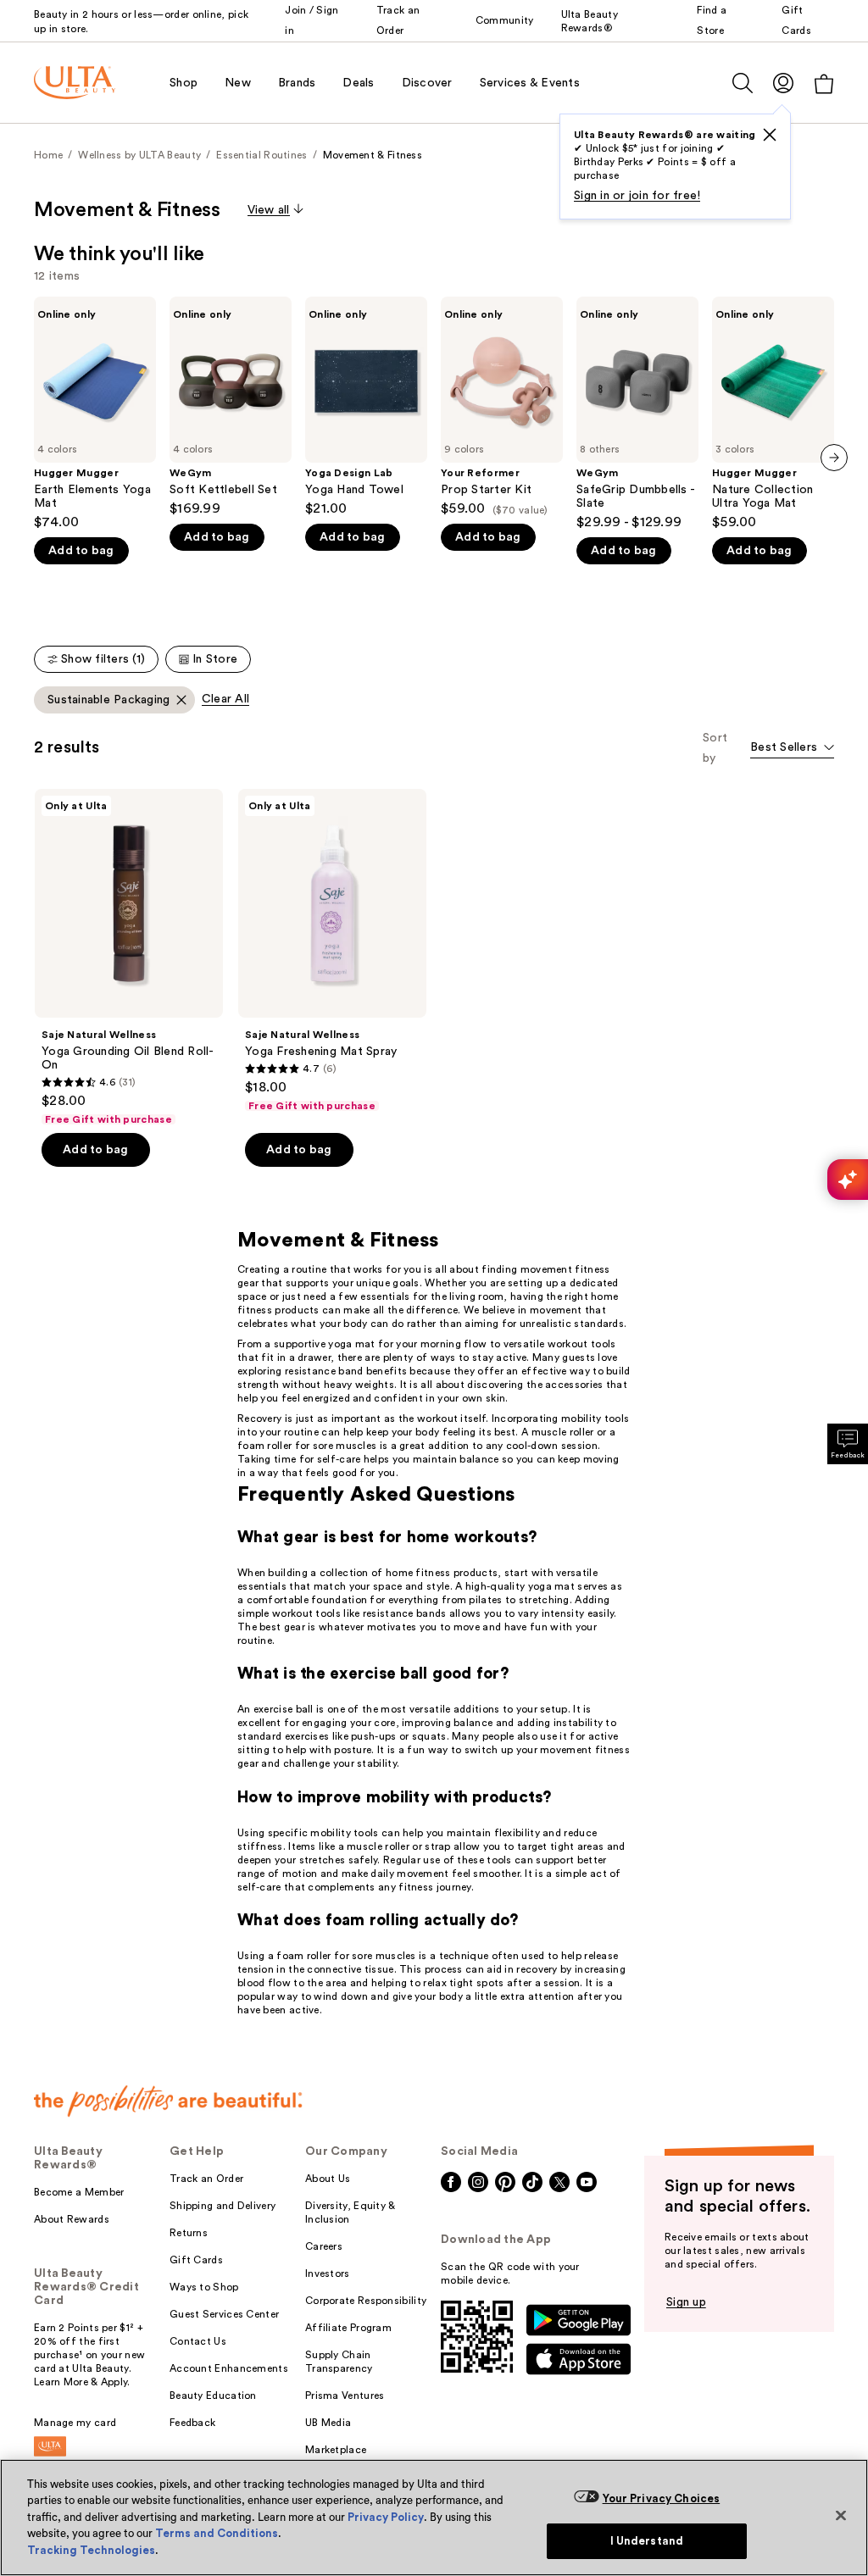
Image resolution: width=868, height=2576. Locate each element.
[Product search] (743, 83)
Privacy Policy (386, 2517)
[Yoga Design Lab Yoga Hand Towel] (366, 407)
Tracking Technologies (91, 2550)
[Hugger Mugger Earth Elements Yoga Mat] (95, 414)
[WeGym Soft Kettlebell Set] (231, 407)
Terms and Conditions (217, 2533)
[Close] (841, 2515)
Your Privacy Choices (662, 2498)
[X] (770, 135)
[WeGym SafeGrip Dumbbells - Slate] (637, 414)
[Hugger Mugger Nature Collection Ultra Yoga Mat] (773, 414)
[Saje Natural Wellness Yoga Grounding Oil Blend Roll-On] (129, 958)
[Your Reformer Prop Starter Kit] (502, 407)
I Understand (647, 2541)
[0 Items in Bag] (824, 83)
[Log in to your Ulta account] (783, 83)
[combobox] (792, 749)
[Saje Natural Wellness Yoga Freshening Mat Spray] (332, 951)
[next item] (834, 458)
